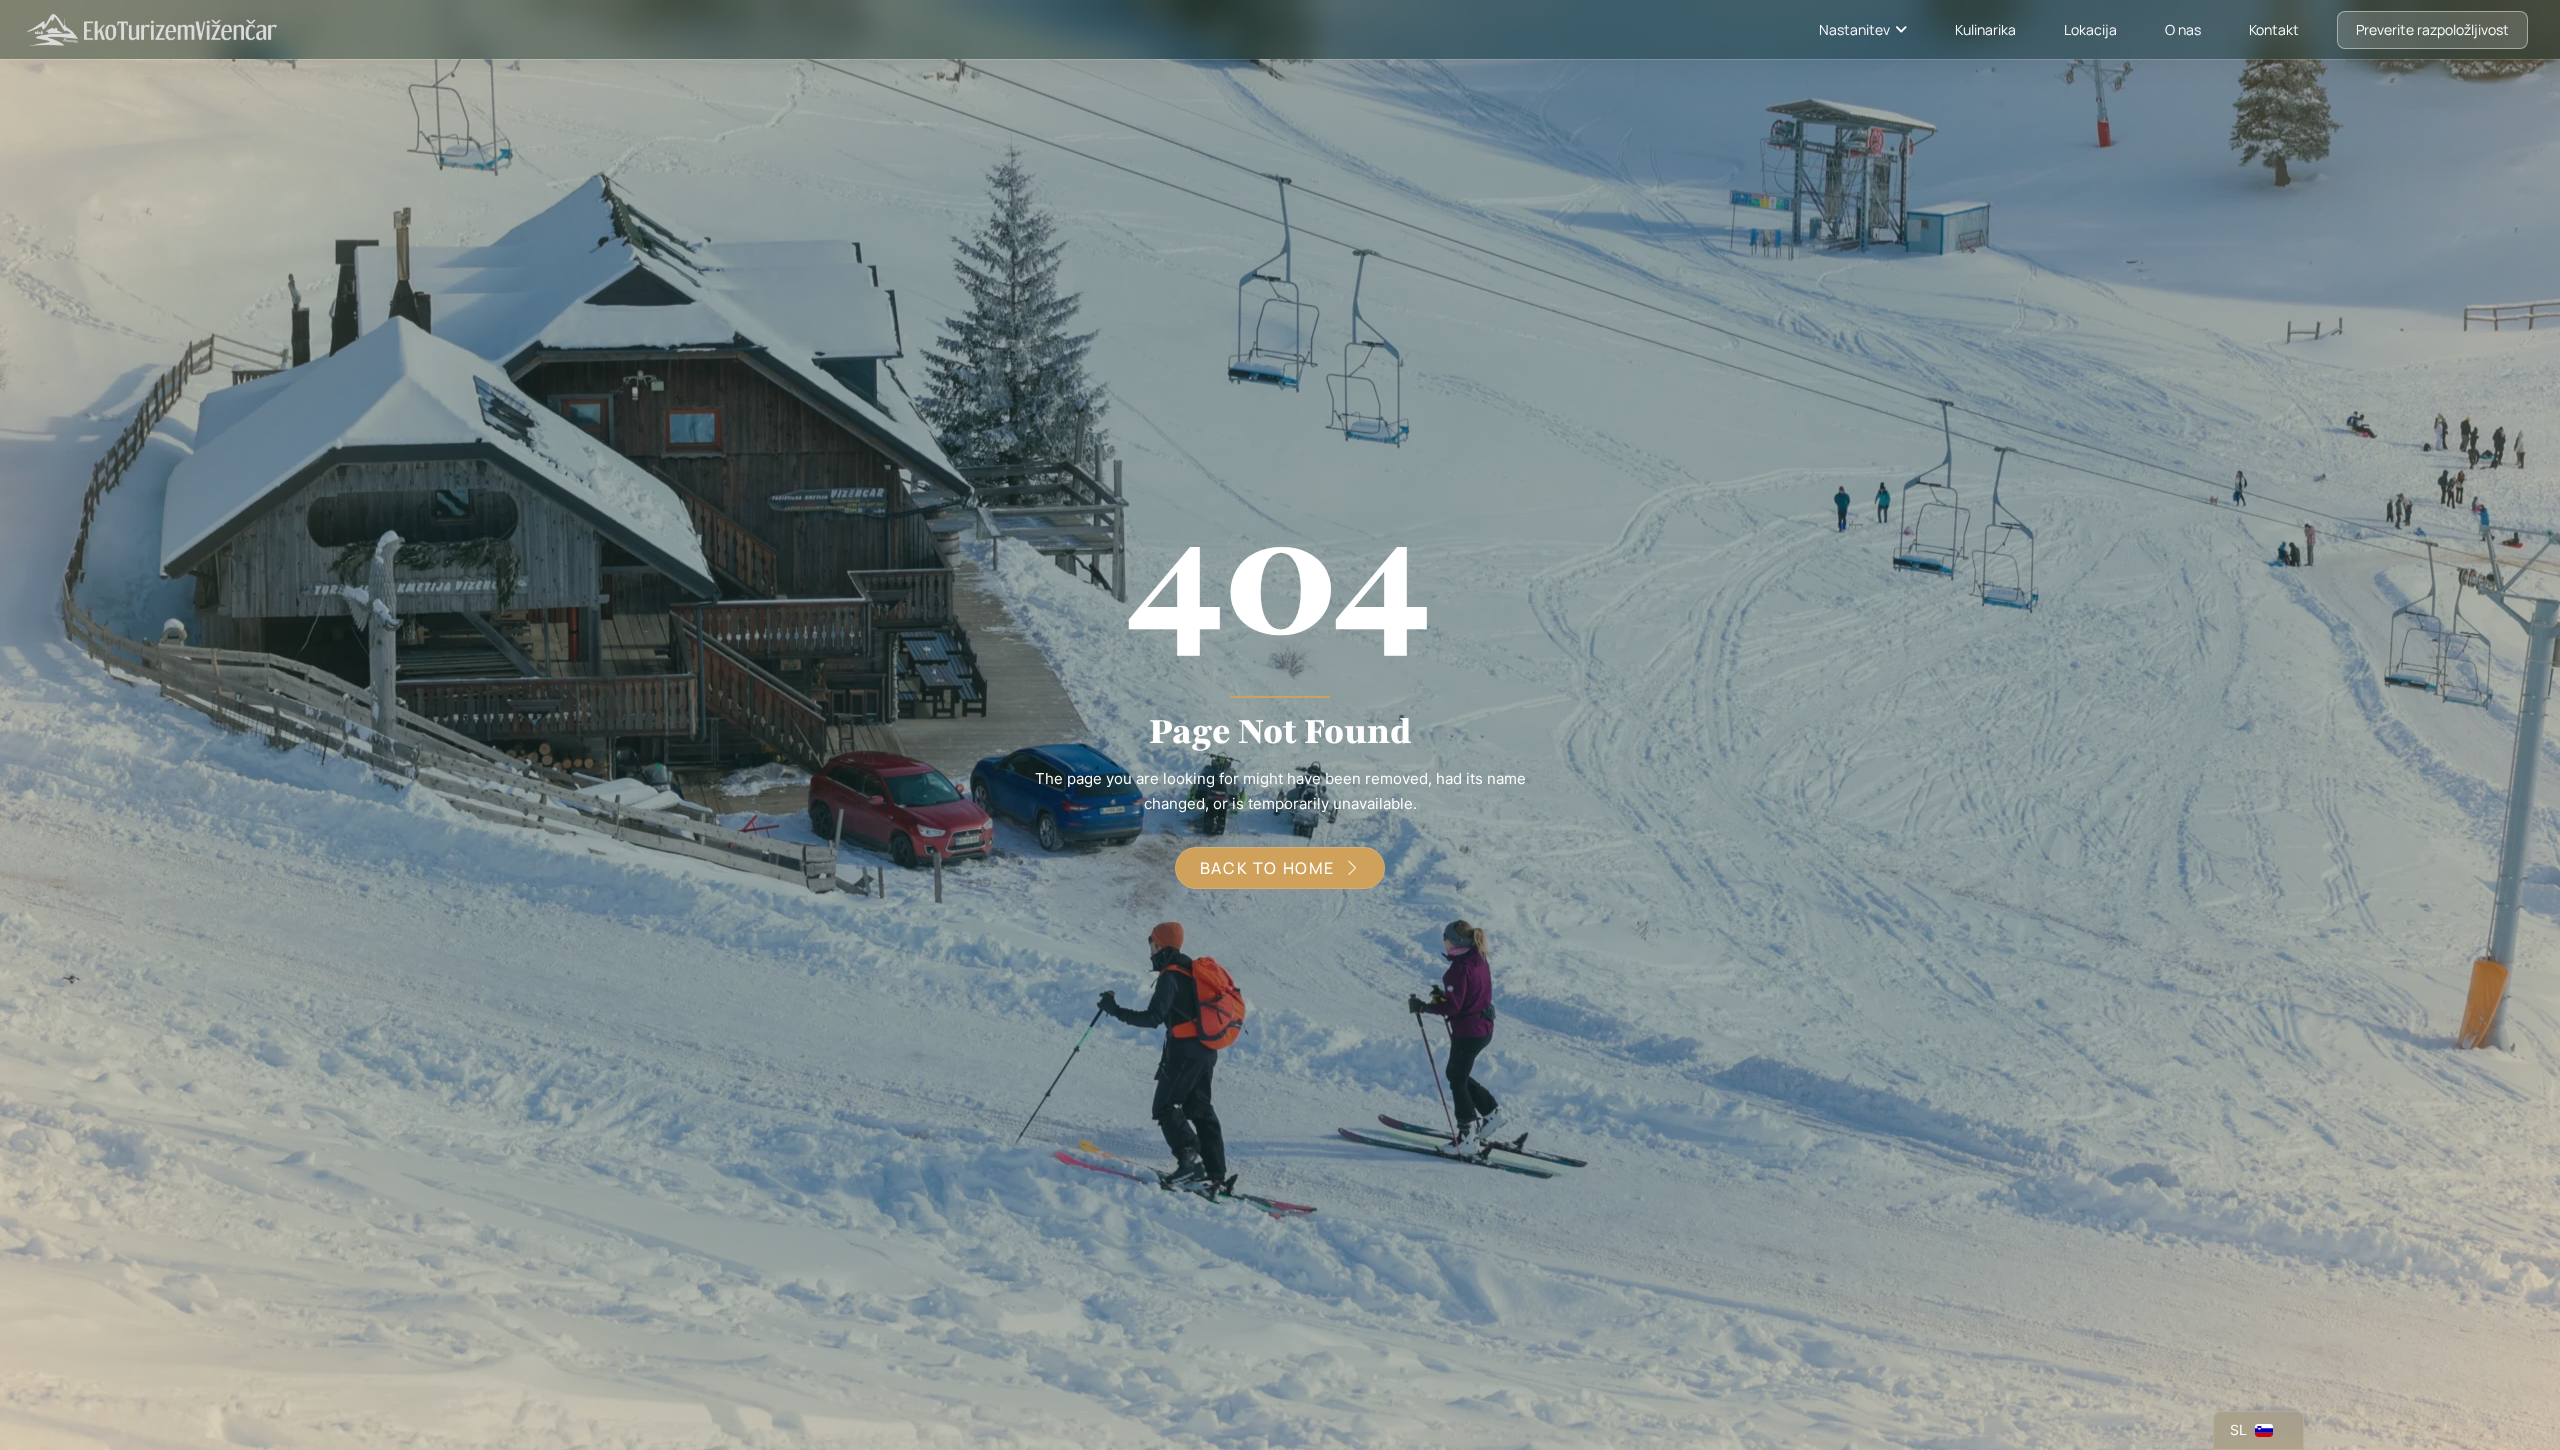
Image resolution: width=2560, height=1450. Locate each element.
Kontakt (2274, 29)
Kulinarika (1985, 29)
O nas (2183, 29)
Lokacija (2090, 29)
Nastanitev (1854, 29)
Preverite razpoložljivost (2432, 29)
